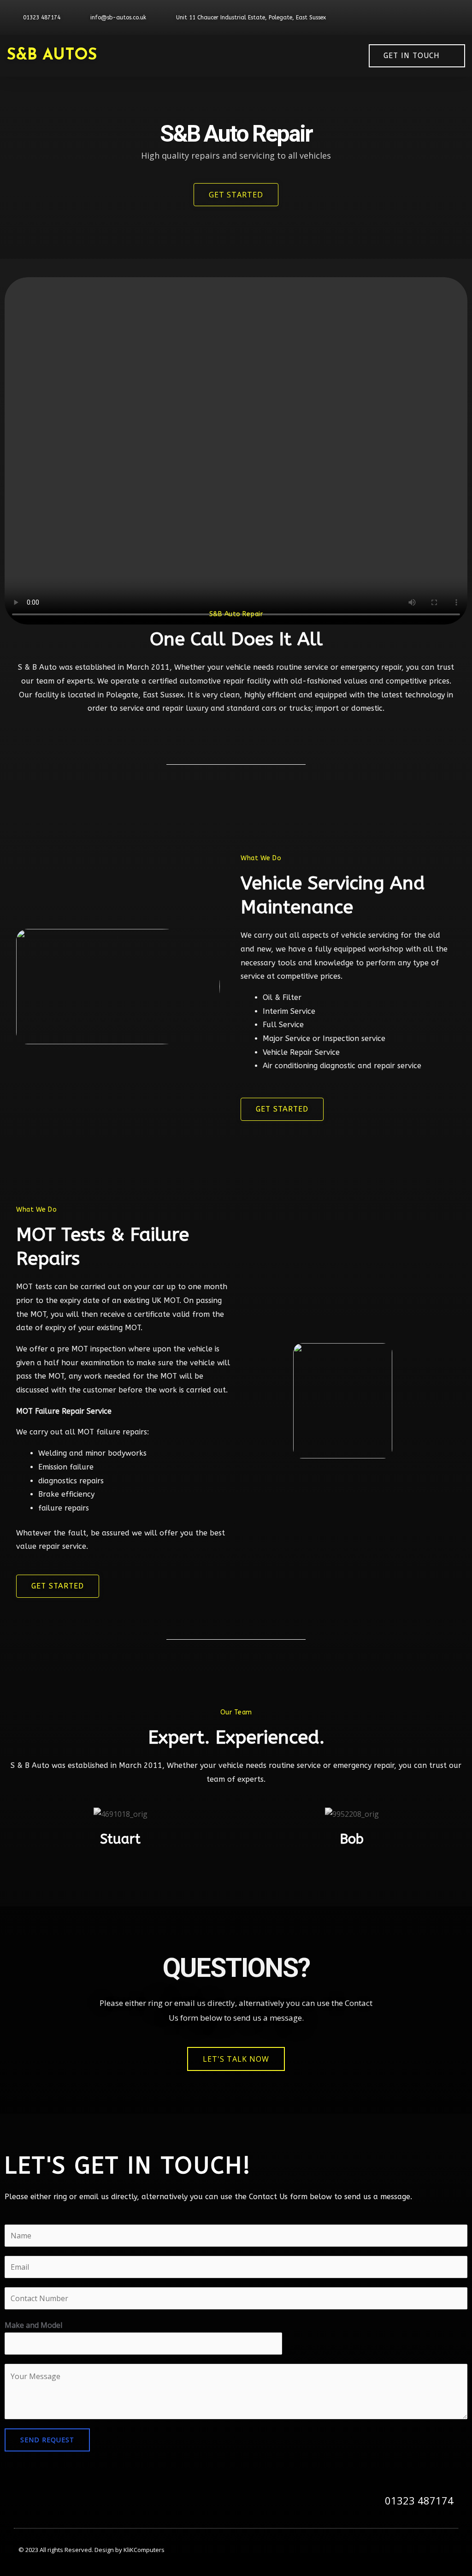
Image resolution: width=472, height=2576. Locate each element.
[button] (270, 56)
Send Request (47, 2440)
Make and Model (33, 2325)
